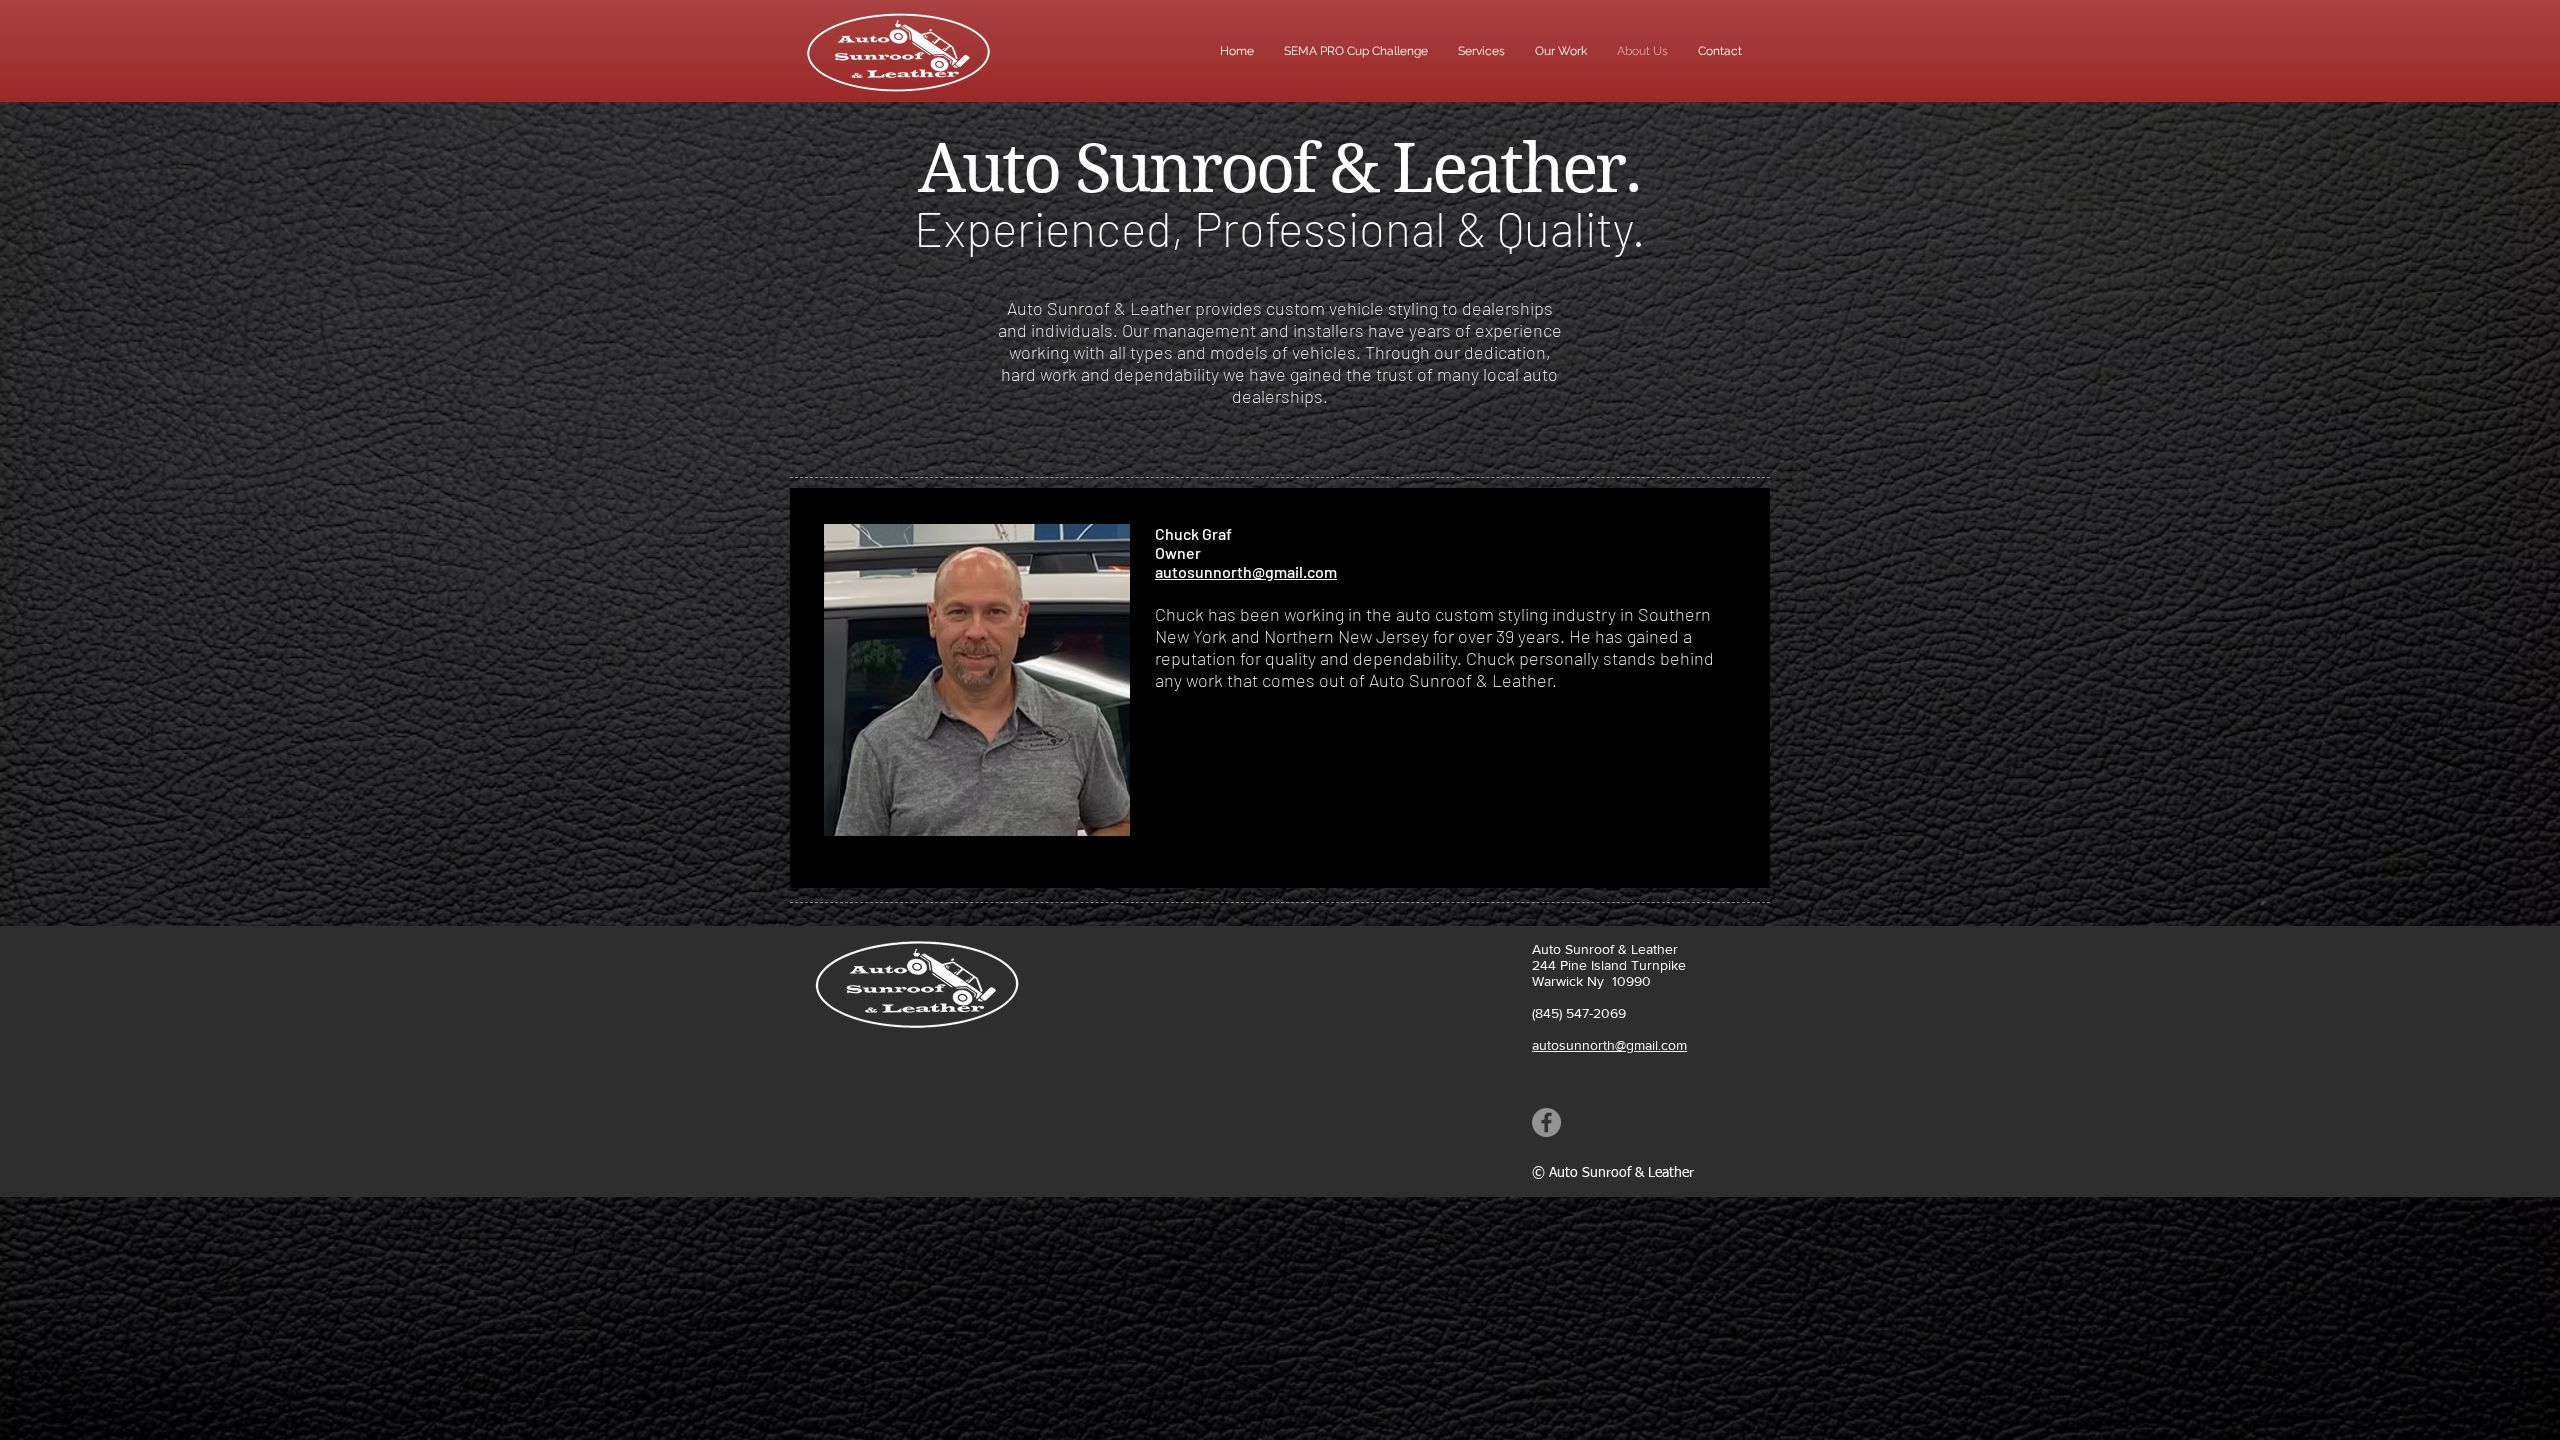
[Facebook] (1546, 1122)
